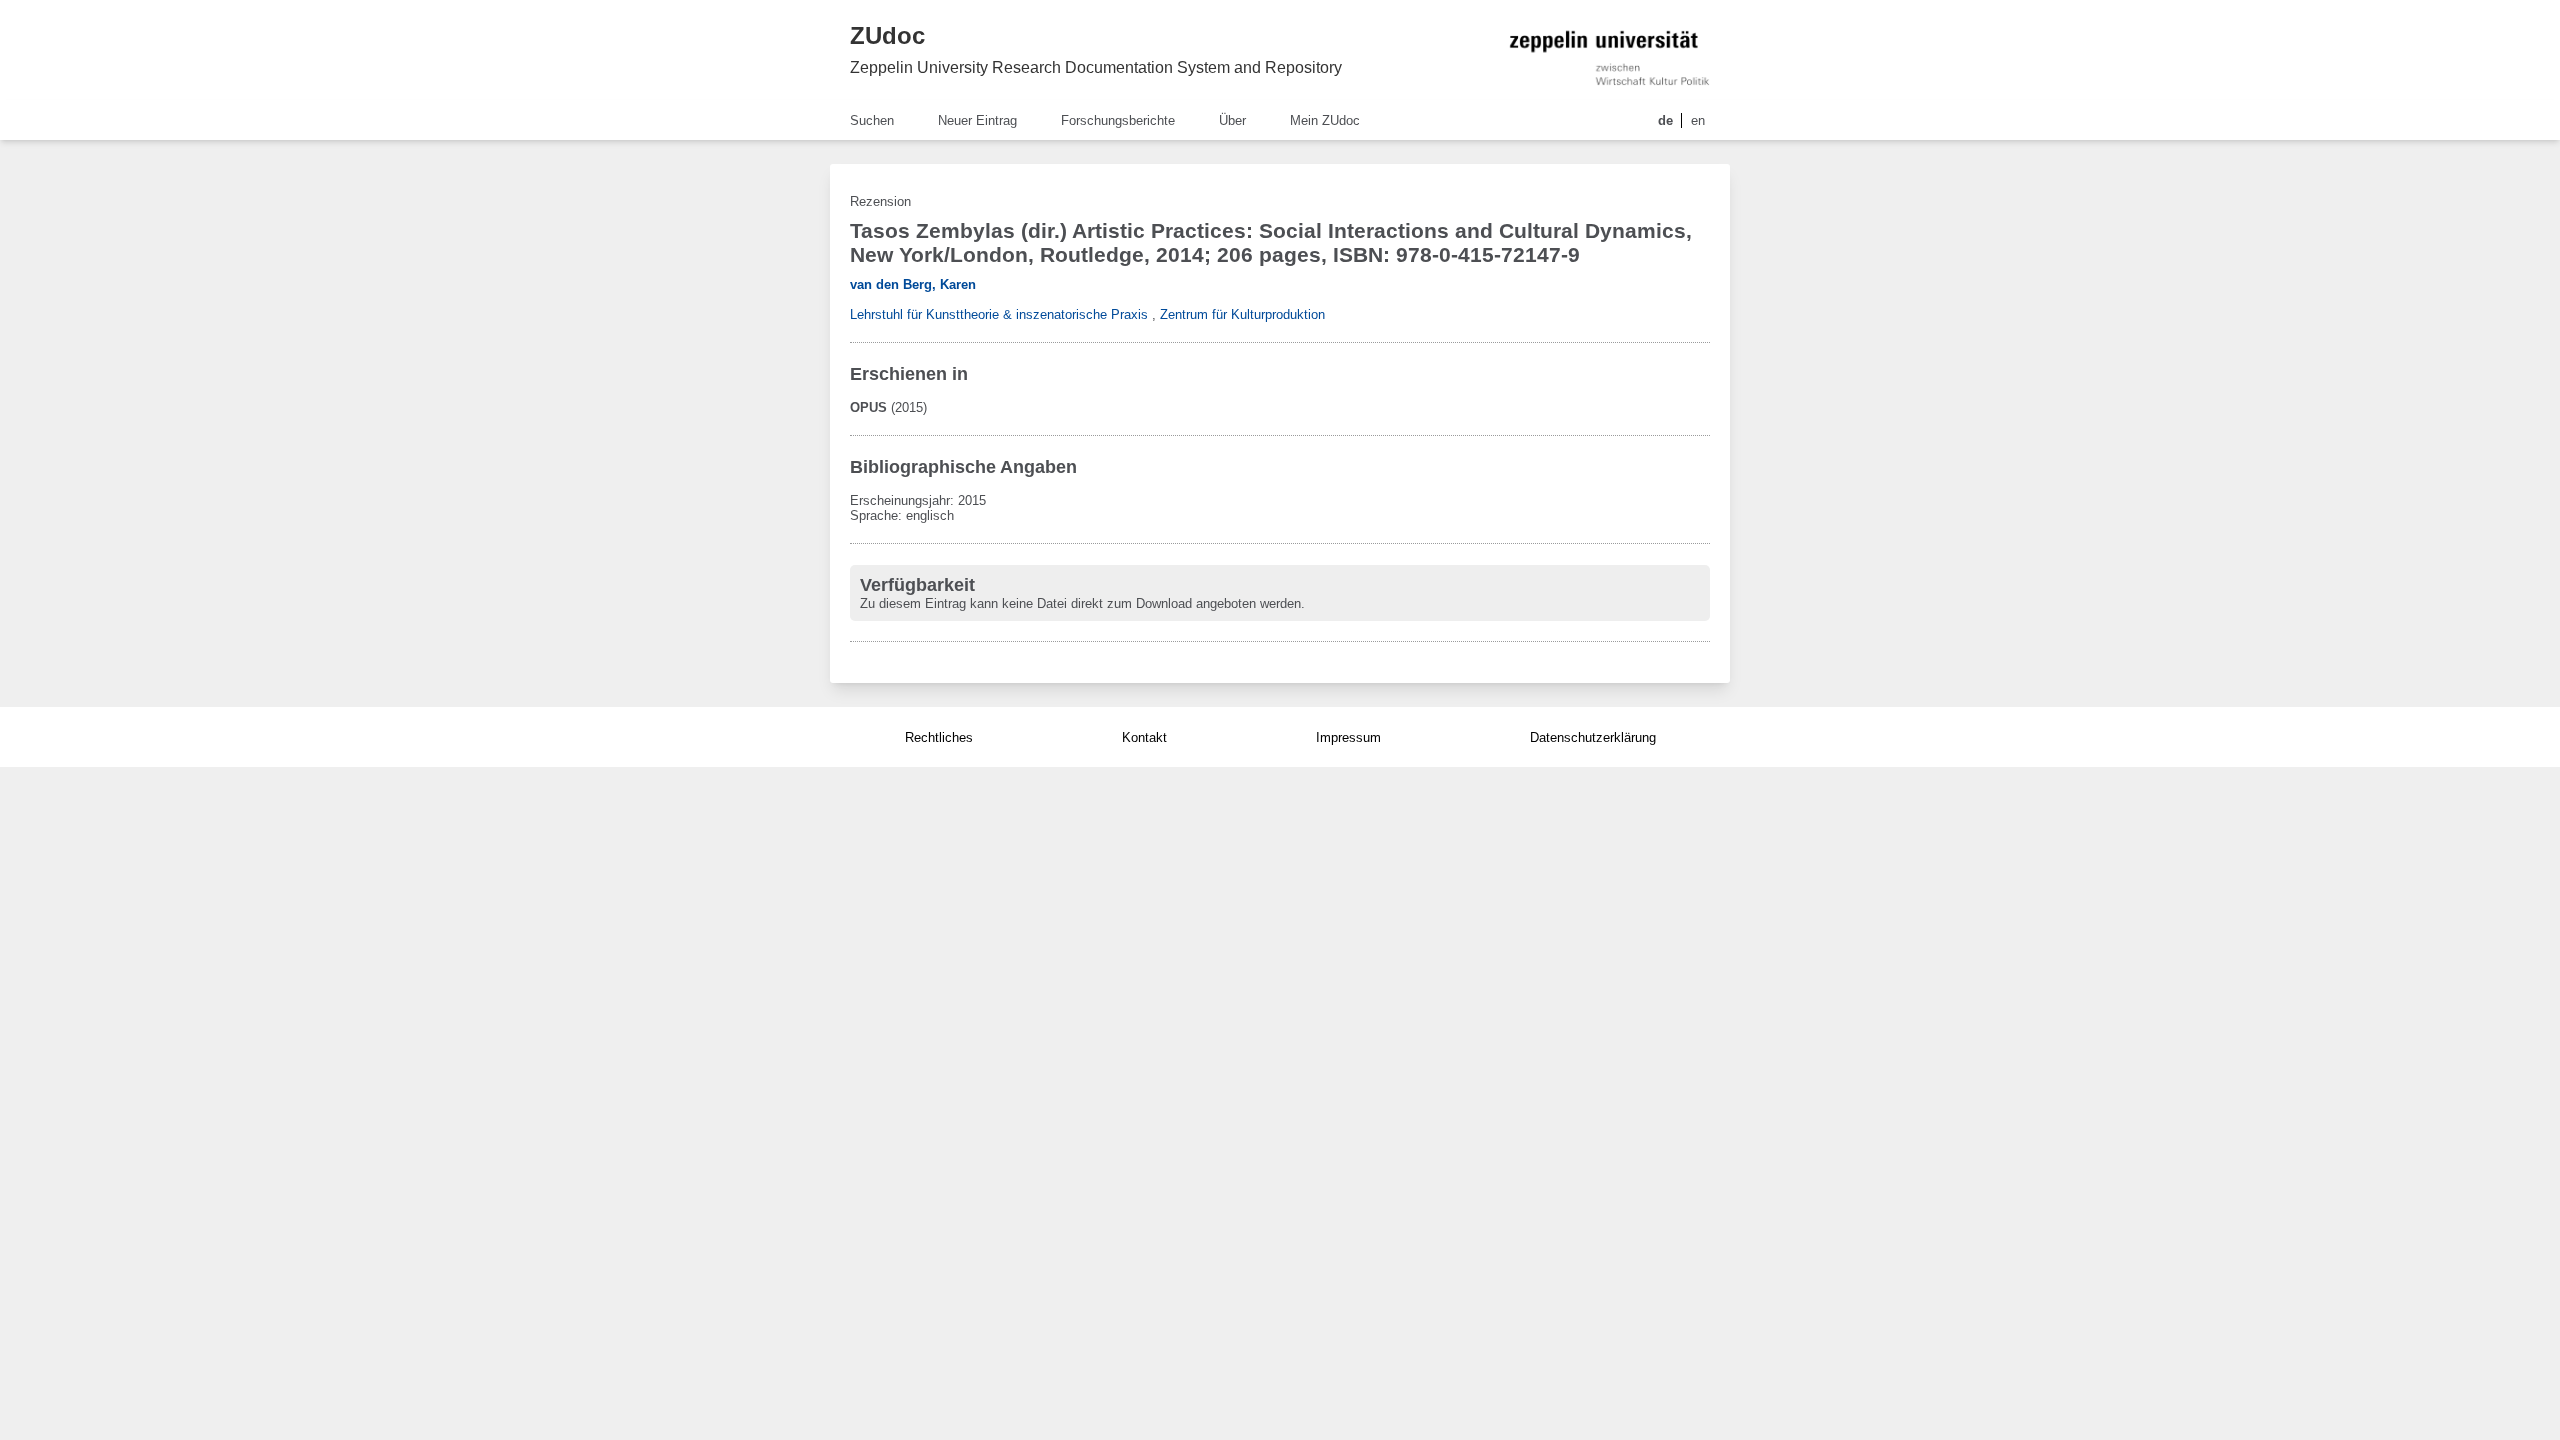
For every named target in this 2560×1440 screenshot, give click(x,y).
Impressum (1348, 737)
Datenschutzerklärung (1593, 737)
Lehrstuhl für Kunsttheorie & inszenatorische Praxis (999, 314)
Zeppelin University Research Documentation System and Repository (1096, 67)
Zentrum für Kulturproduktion (1242, 314)
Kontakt (1144, 737)
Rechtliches (939, 737)
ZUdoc (887, 35)
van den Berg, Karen (913, 284)
